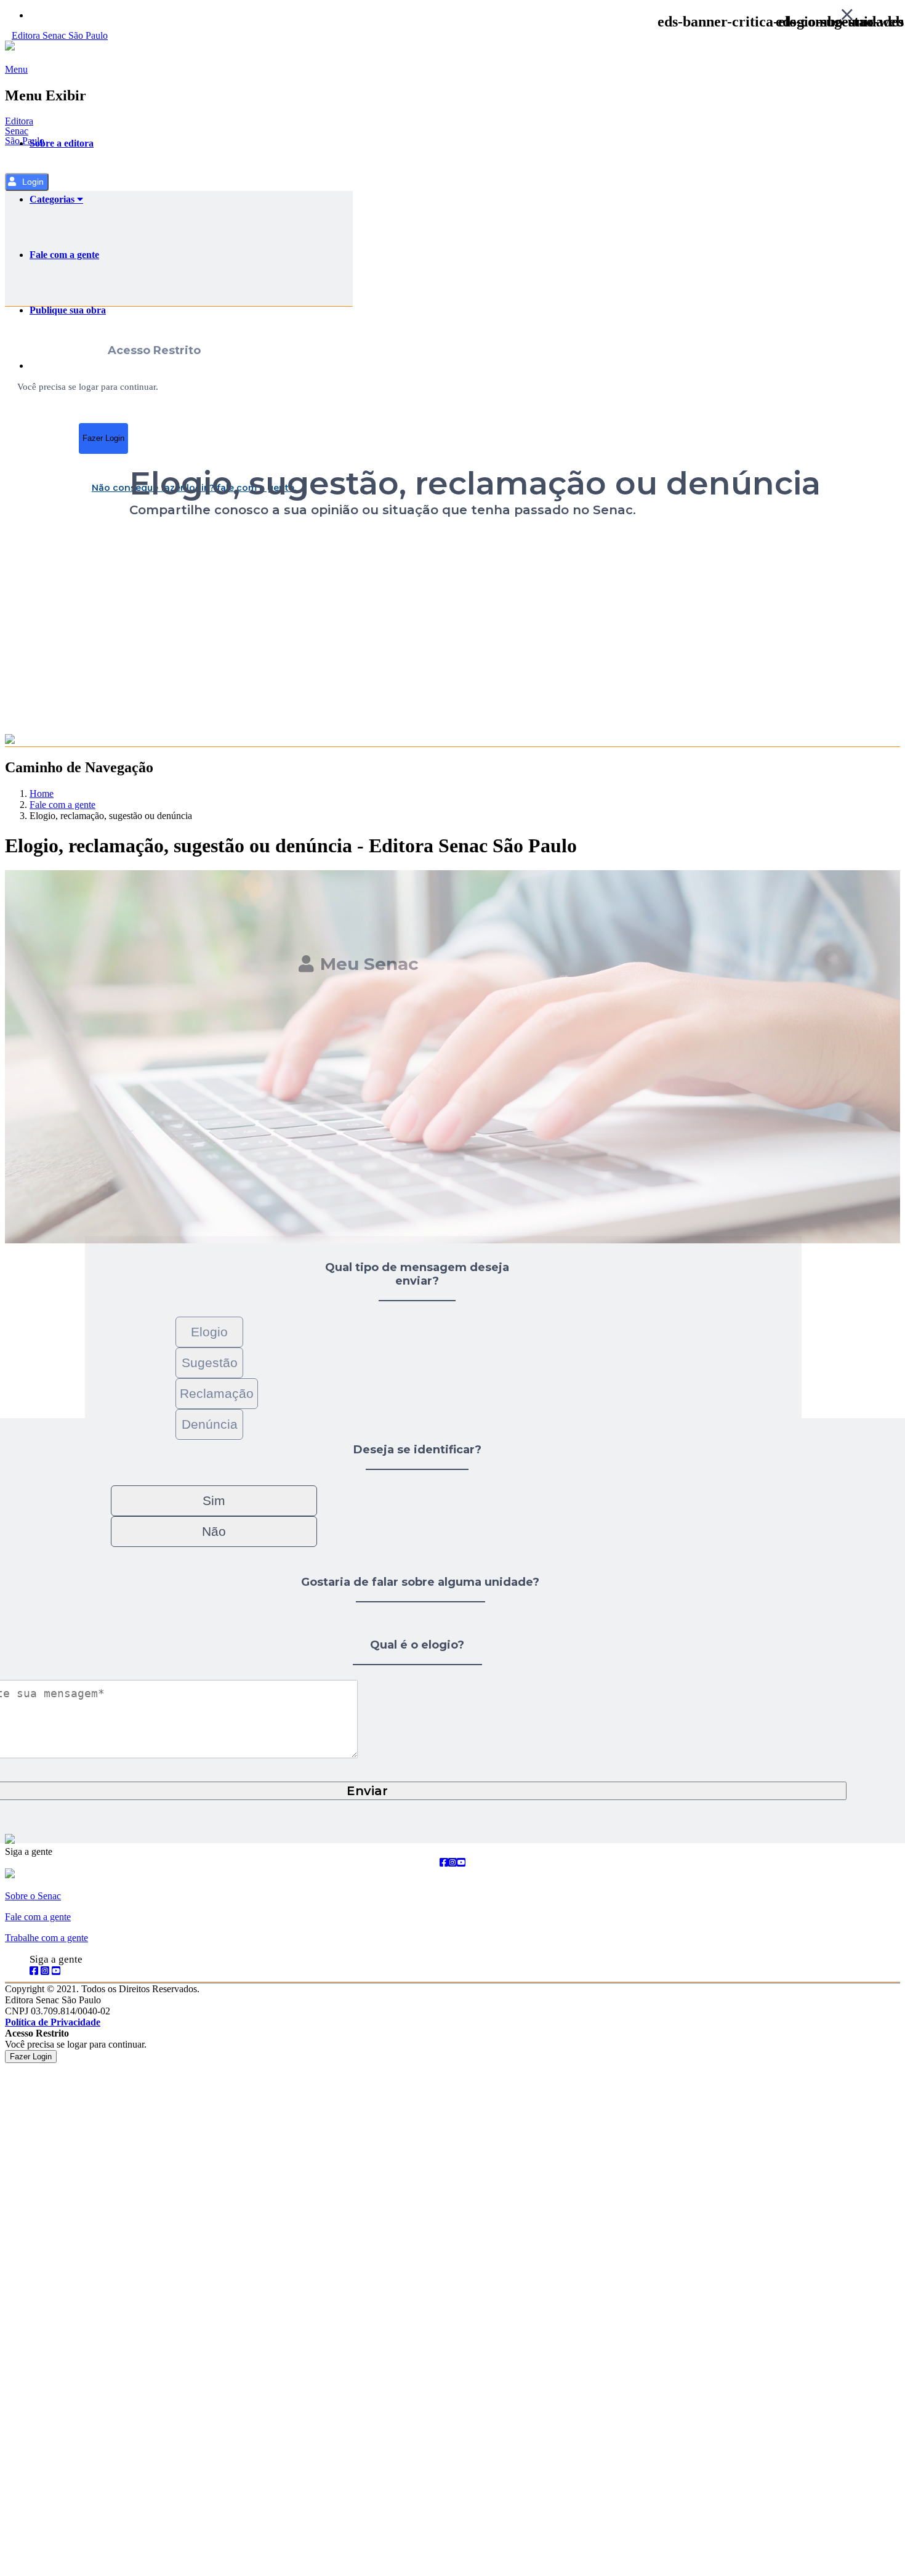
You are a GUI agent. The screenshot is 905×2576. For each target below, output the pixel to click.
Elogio (209, 1332)
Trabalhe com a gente (46, 1938)
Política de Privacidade (53, 2022)
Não (214, 1531)
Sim (214, 1500)
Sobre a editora (62, 143)
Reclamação (217, 1393)
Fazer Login (103, 438)
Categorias (53, 199)
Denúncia (210, 1424)
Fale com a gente (64, 255)
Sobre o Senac (33, 1896)
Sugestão (210, 1363)
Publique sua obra (68, 310)
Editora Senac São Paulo (25, 131)
